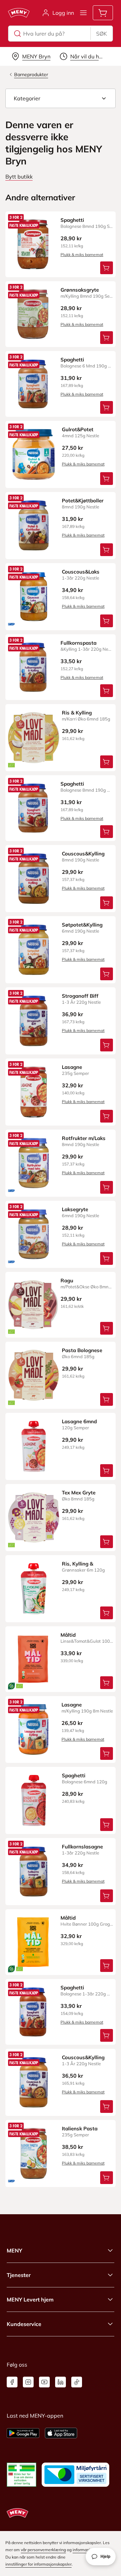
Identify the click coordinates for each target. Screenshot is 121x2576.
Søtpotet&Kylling (82, 925)
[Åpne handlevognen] (103, 13)
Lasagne (72, 1067)
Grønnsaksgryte (80, 290)
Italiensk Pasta (80, 2128)
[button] (61, 98)
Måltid (68, 1635)
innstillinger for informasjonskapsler (38, 2564)
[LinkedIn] (61, 2382)
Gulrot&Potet (78, 429)
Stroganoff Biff (80, 996)
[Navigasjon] (83, 13)
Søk (102, 34)
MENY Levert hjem (30, 2299)
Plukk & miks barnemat (82, 255)
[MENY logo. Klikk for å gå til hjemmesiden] (19, 13)
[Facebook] (12, 2382)
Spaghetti (72, 220)
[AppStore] (61, 2433)
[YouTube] (44, 2382)
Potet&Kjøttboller (83, 501)
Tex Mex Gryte (79, 1493)
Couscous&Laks (81, 572)
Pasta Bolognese (82, 1350)
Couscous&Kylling (83, 854)
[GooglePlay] (23, 2433)
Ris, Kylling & (77, 1564)
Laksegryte (75, 1209)
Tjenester (19, 2275)
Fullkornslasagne (82, 1847)
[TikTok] (77, 2382)
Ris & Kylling (77, 713)
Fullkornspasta (78, 643)
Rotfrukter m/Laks (84, 1138)
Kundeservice (24, 2324)
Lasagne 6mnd (79, 1421)
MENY (14, 2250)
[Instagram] (28, 2382)
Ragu (67, 1280)
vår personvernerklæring (43, 2550)
